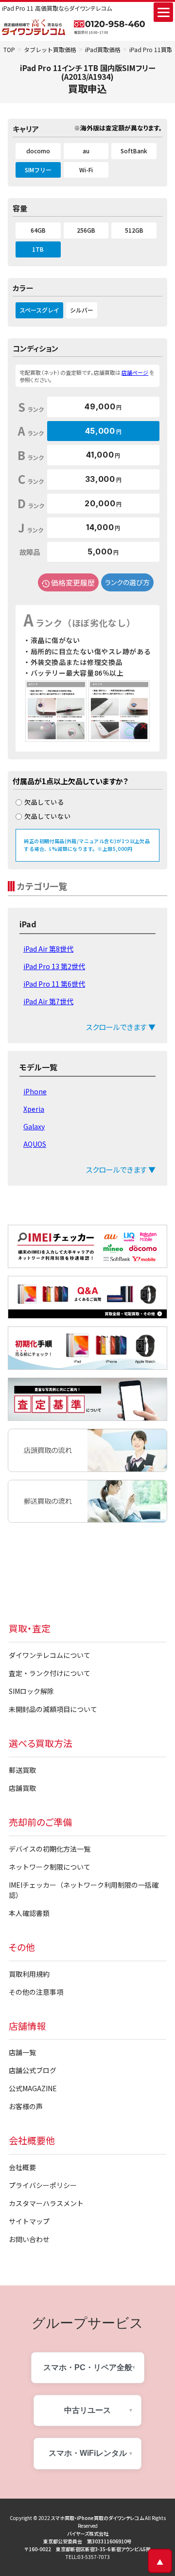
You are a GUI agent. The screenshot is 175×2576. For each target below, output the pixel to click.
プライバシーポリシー (43, 2185)
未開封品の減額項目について (53, 1709)
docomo (38, 151)
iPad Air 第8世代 (48, 949)
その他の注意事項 (36, 1992)
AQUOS (35, 1144)
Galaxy (34, 1126)
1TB (38, 249)
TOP (9, 49)
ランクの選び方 (127, 582)
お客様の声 (26, 2106)
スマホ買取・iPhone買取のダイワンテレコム (97, 2518)
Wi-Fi (86, 170)
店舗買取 (22, 1788)
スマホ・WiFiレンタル (88, 2453)
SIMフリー (38, 170)
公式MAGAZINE (33, 2088)
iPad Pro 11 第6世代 (54, 984)
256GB (86, 230)
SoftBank (134, 151)
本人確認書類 (29, 1913)
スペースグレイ (39, 310)
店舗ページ (135, 372)
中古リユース (87, 2410)
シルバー (82, 310)
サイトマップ (29, 2221)
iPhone (35, 1091)
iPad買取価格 (103, 49)
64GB (38, 230)
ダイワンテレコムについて (50, 1655)
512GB (134, 230)
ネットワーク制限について (50, 1867)
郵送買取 (22, 1770)
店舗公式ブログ (33, 2070)
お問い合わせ (29, 2239)
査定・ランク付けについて (50, 1673)
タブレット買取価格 (50, 49)
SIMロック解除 (31, 1691)
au (86, 151)
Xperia (34, 1109)
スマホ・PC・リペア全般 (88, 2367)
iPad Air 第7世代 (48, 1001)
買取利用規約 (29, 1974)
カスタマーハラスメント (46, 2203)
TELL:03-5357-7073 (88, 2557)
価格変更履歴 (73, 582)
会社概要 (22, 2167)
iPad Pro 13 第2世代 (54, 966)
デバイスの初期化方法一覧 (50, 1849)
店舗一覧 (22, 2052)
